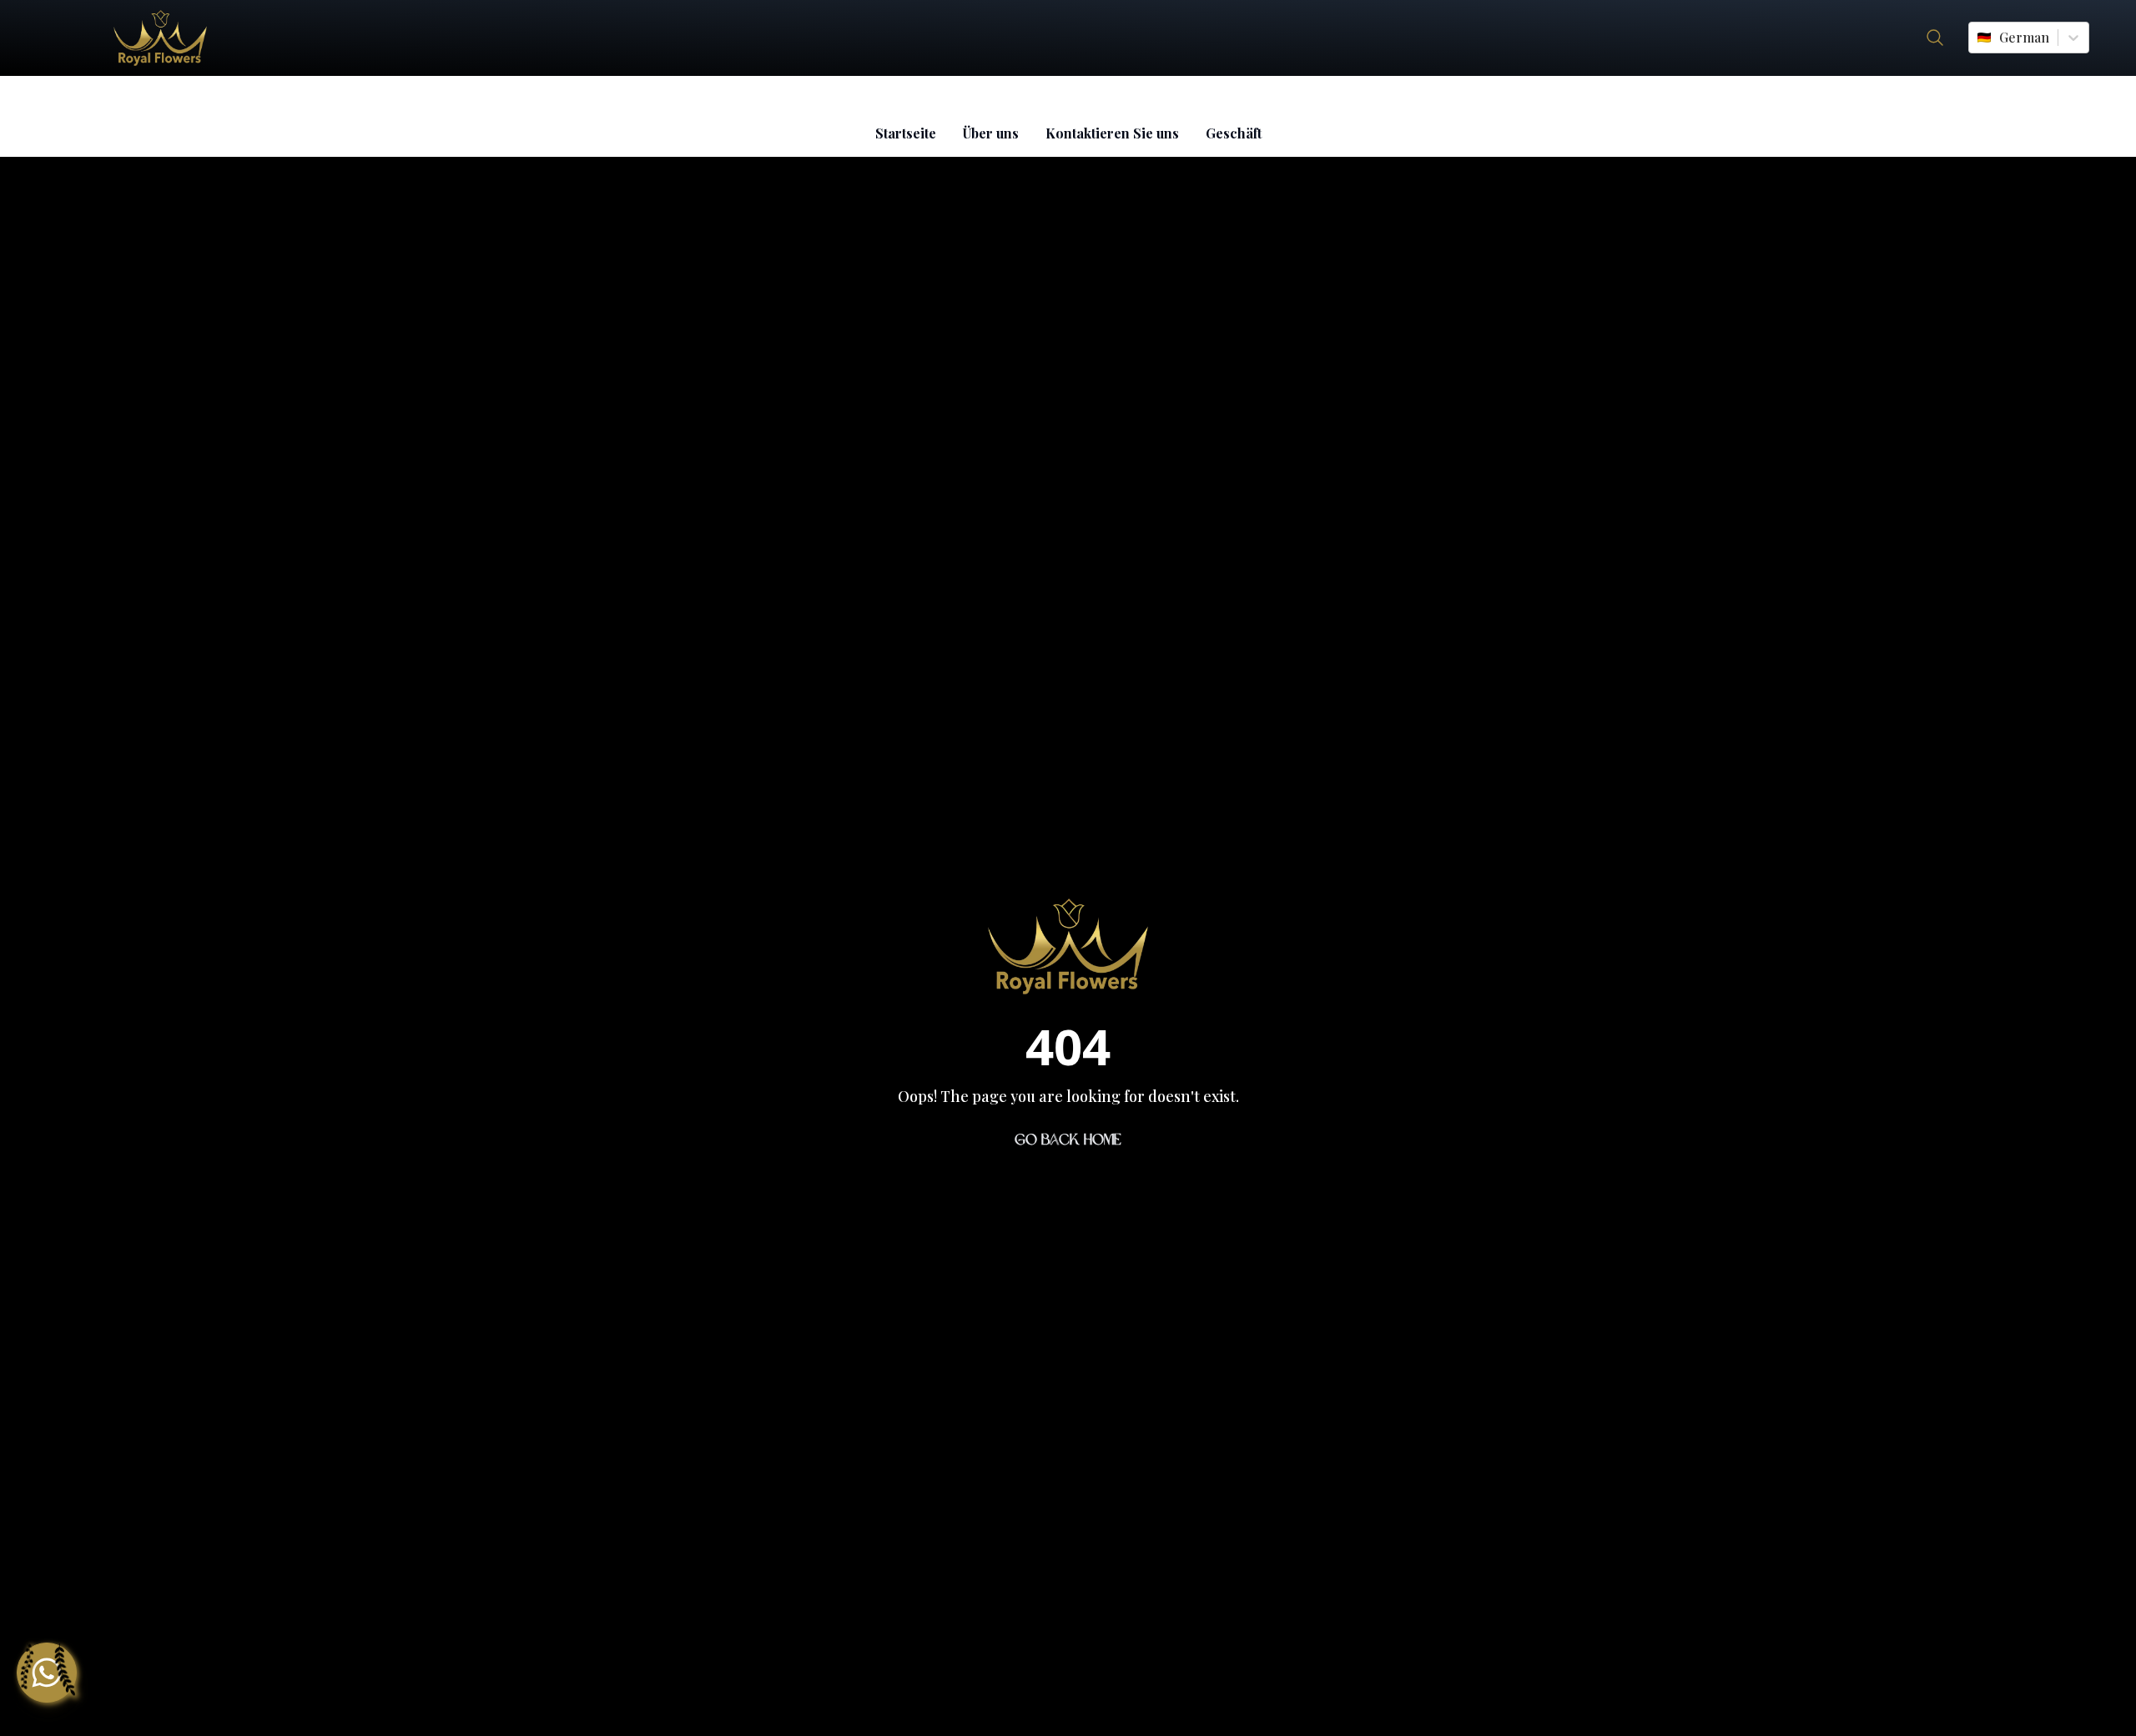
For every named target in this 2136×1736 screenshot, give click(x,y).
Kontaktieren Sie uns (1112, 133)
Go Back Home (1068, 1140)
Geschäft (1234, 133)
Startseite (906, 133)
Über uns (991, 133)
